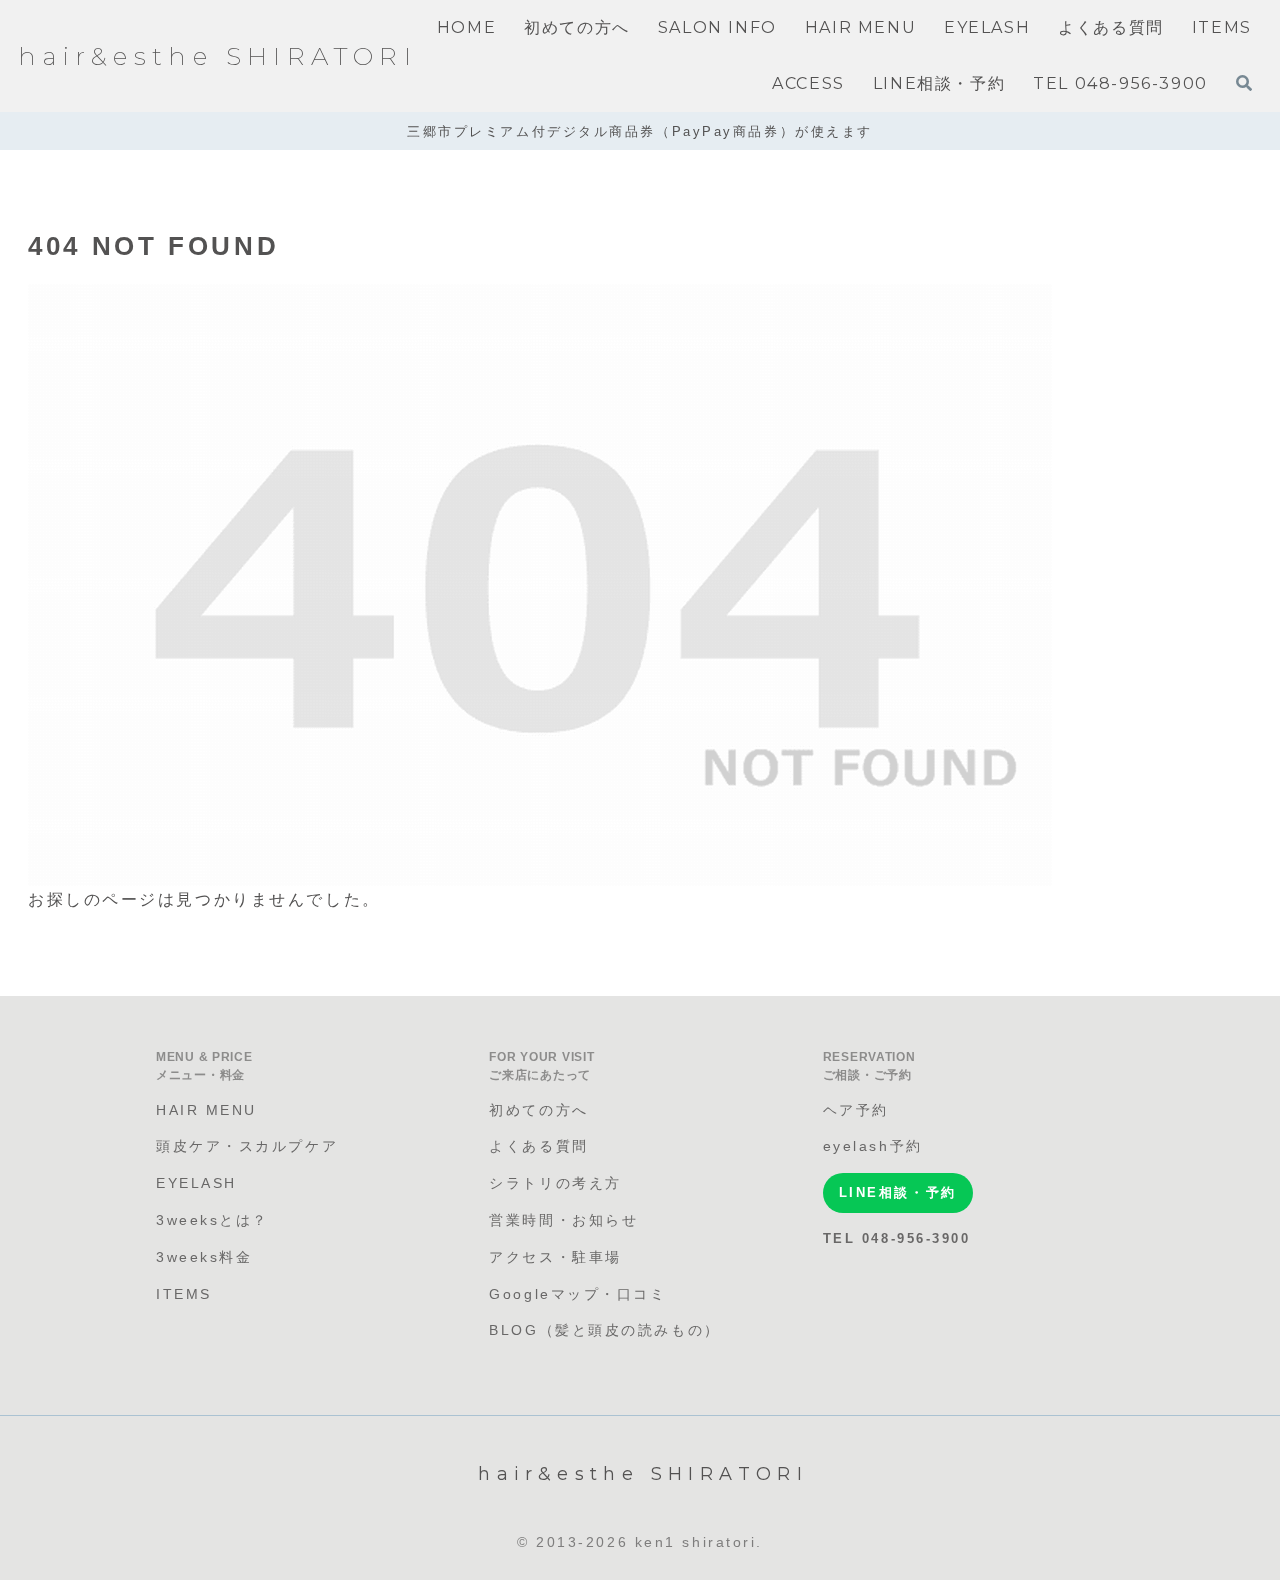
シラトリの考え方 (555, 1183)
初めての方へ (538, 1110)
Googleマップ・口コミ (577, 1294)
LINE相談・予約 (898, 1192)
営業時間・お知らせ (563, 1220)
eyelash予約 (873, 1146)
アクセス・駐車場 (555, 1257)
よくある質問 (538, 1146)
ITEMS (184, 1294)
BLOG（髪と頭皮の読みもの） (604, 1330)
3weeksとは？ (212, 1220)
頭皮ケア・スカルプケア (247, 1146)
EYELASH (196, 1183)
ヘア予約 (856, 1110)
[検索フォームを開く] (1244, 83)
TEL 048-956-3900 (897, 1238)
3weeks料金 (204, 1257)
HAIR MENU (206, 1110)
